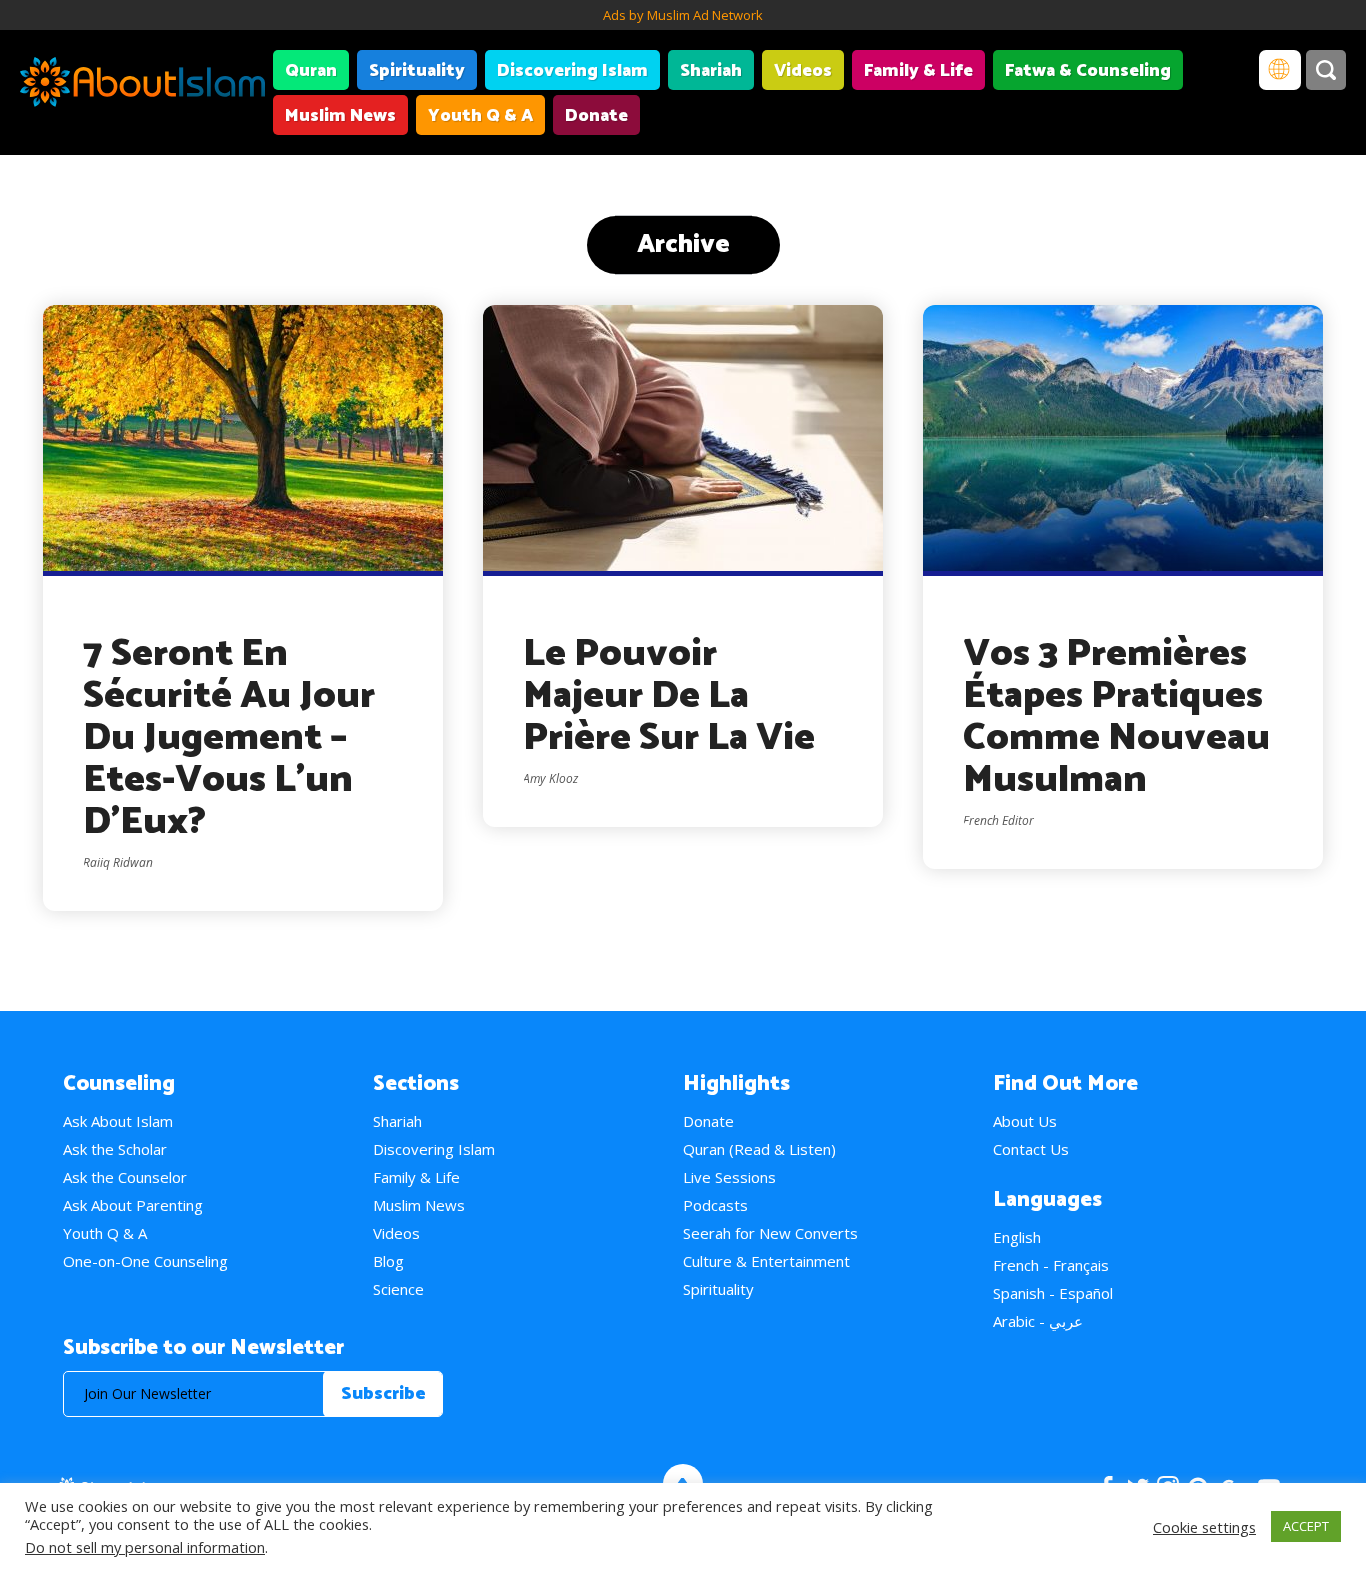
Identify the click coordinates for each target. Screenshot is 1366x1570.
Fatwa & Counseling (1088, 71)
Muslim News (340, 116)
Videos (803, 71)
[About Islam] (142, 85)
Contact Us (1031, 1149)
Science (398, 1289)
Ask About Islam (118, 1121)
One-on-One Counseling (145, 1261)
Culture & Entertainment (766, 1261)
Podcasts (715, 1205)
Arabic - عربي (1038, 1321)
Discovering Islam (572, 71)
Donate (596, 116)
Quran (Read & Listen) (759, 1149)
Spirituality (417, 71)
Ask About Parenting (133, 1205)
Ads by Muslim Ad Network (683, 15)
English (1017, 1237)
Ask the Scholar (115, 1149)
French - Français (1051, 1265)
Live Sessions (729, 1177)
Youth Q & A (480, 116)
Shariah (711, 71)
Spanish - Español (1053, 1293)
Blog (388, 1261)
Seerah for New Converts (770, 1233)
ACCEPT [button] (1306, 1526)
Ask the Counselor (125, 1177)
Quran (311, 71)
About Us (1025, 1121)
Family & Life (918, 71)
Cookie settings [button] (1204, 1527)
